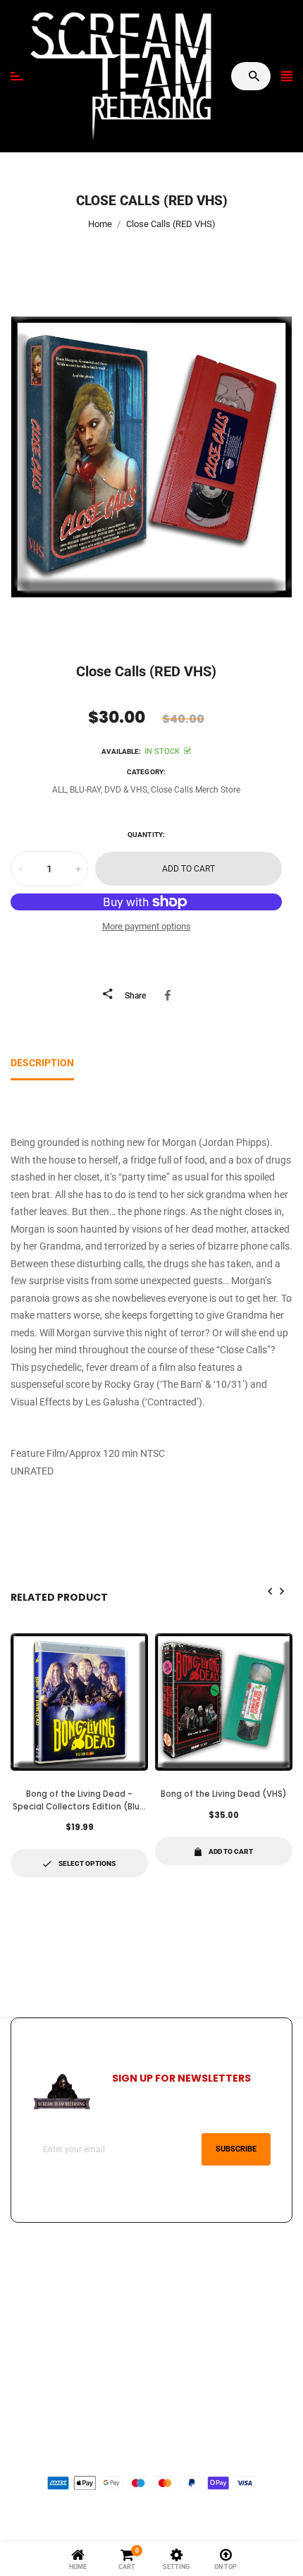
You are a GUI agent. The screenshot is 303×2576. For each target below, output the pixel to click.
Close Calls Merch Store (196, 790)
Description (42, 1063)
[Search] (254, 76)
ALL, (60, 790)
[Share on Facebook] (170, 995)
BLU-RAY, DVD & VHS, (109, 790)
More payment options (147, 926)
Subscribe (236, 2149)
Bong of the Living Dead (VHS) (224, 1794)
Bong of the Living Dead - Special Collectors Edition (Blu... (79, 1800)
